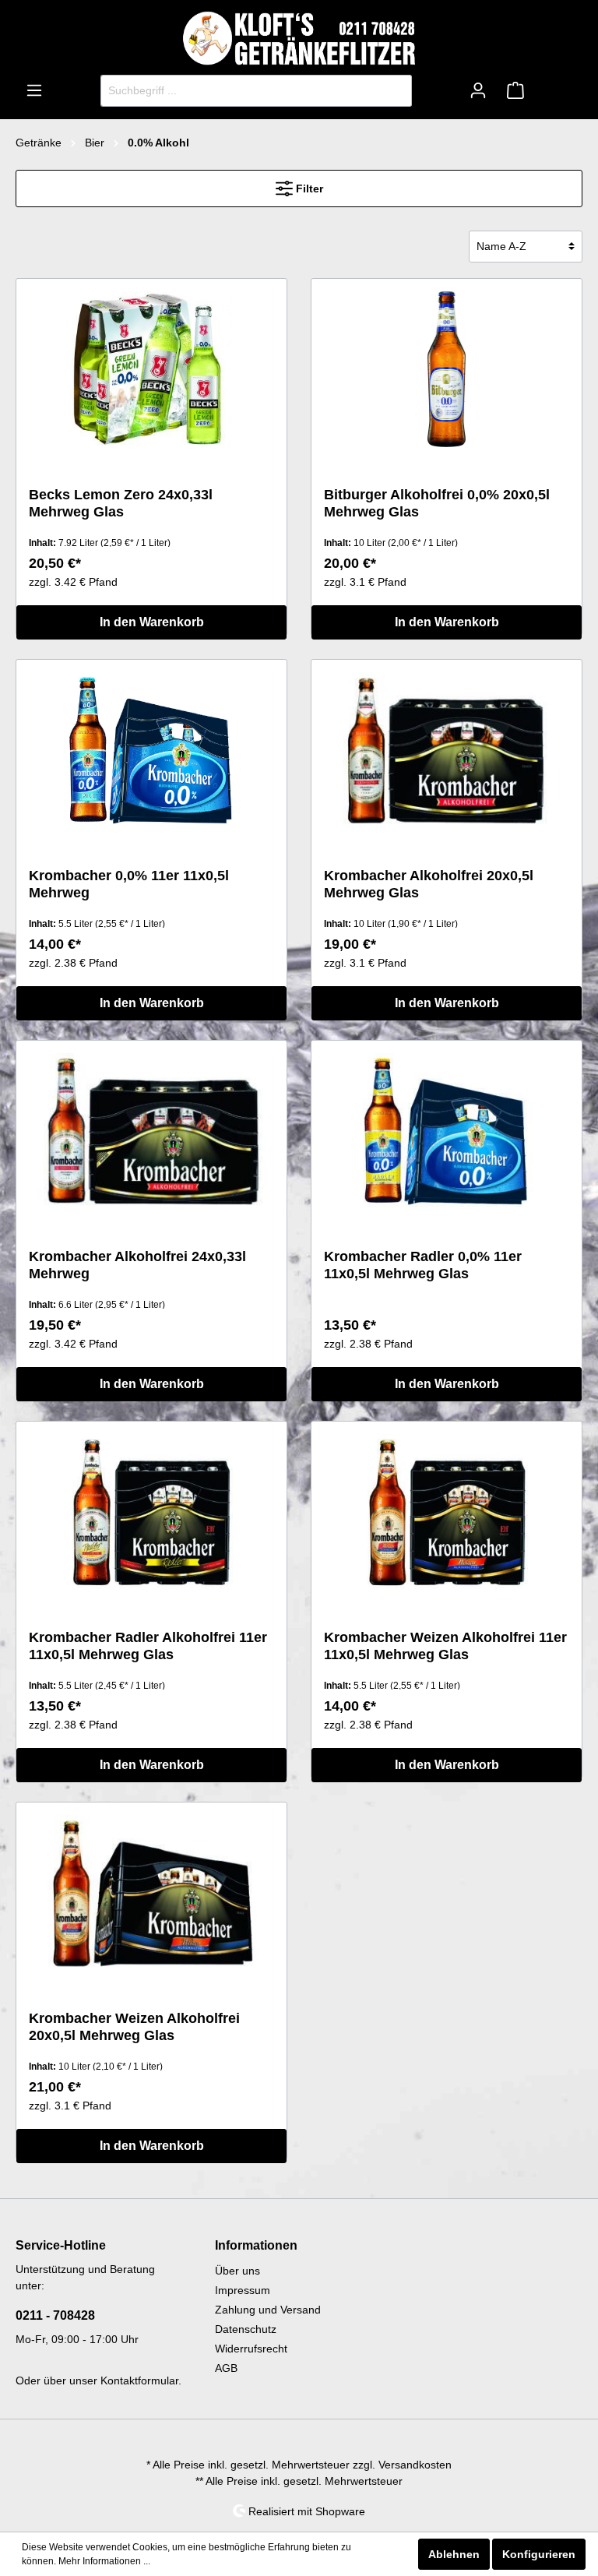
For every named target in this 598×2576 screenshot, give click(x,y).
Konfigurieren (539, 2554)
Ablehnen (454, 2554)
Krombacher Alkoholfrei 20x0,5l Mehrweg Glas (429, 884)
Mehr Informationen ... (104, 2561)
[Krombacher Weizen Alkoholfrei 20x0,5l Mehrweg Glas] (151, 1893)
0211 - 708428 (55, 2315)
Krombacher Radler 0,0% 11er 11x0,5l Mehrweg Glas (423, 1265)
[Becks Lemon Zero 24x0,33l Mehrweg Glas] (151, 369)
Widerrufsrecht (251, 2349)
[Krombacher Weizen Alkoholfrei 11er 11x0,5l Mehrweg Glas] (447, 1512)
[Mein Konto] (478, 90)
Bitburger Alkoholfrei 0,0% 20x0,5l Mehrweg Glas (437, 503)
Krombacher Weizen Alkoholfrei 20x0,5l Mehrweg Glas (134, 2027)
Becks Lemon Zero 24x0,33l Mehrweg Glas (121, 503)
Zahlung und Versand (268, 2310)
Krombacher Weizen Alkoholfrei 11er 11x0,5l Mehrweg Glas (445, 1646)
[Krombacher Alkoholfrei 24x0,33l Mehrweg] (151, 1131)
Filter (308, 189)
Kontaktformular (139, 2380)
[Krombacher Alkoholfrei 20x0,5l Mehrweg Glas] (447, 750)
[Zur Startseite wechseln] (299, 38)
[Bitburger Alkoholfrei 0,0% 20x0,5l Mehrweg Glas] (447, 369)
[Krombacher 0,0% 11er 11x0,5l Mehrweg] (151, 750)
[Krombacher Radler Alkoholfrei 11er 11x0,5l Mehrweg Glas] (151, 1512)
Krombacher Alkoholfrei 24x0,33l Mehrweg (137, 1265)
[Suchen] (394, 91)
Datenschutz (246, 2329)
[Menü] (34, 90)
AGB (226, 2368)
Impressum (243, 2290)
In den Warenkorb (152, 622)
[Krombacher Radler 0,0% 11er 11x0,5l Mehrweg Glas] (447, 1131)
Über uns (237, 2271)
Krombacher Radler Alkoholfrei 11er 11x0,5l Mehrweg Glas (148, 1646)
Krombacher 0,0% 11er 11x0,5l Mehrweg (129, 884)
